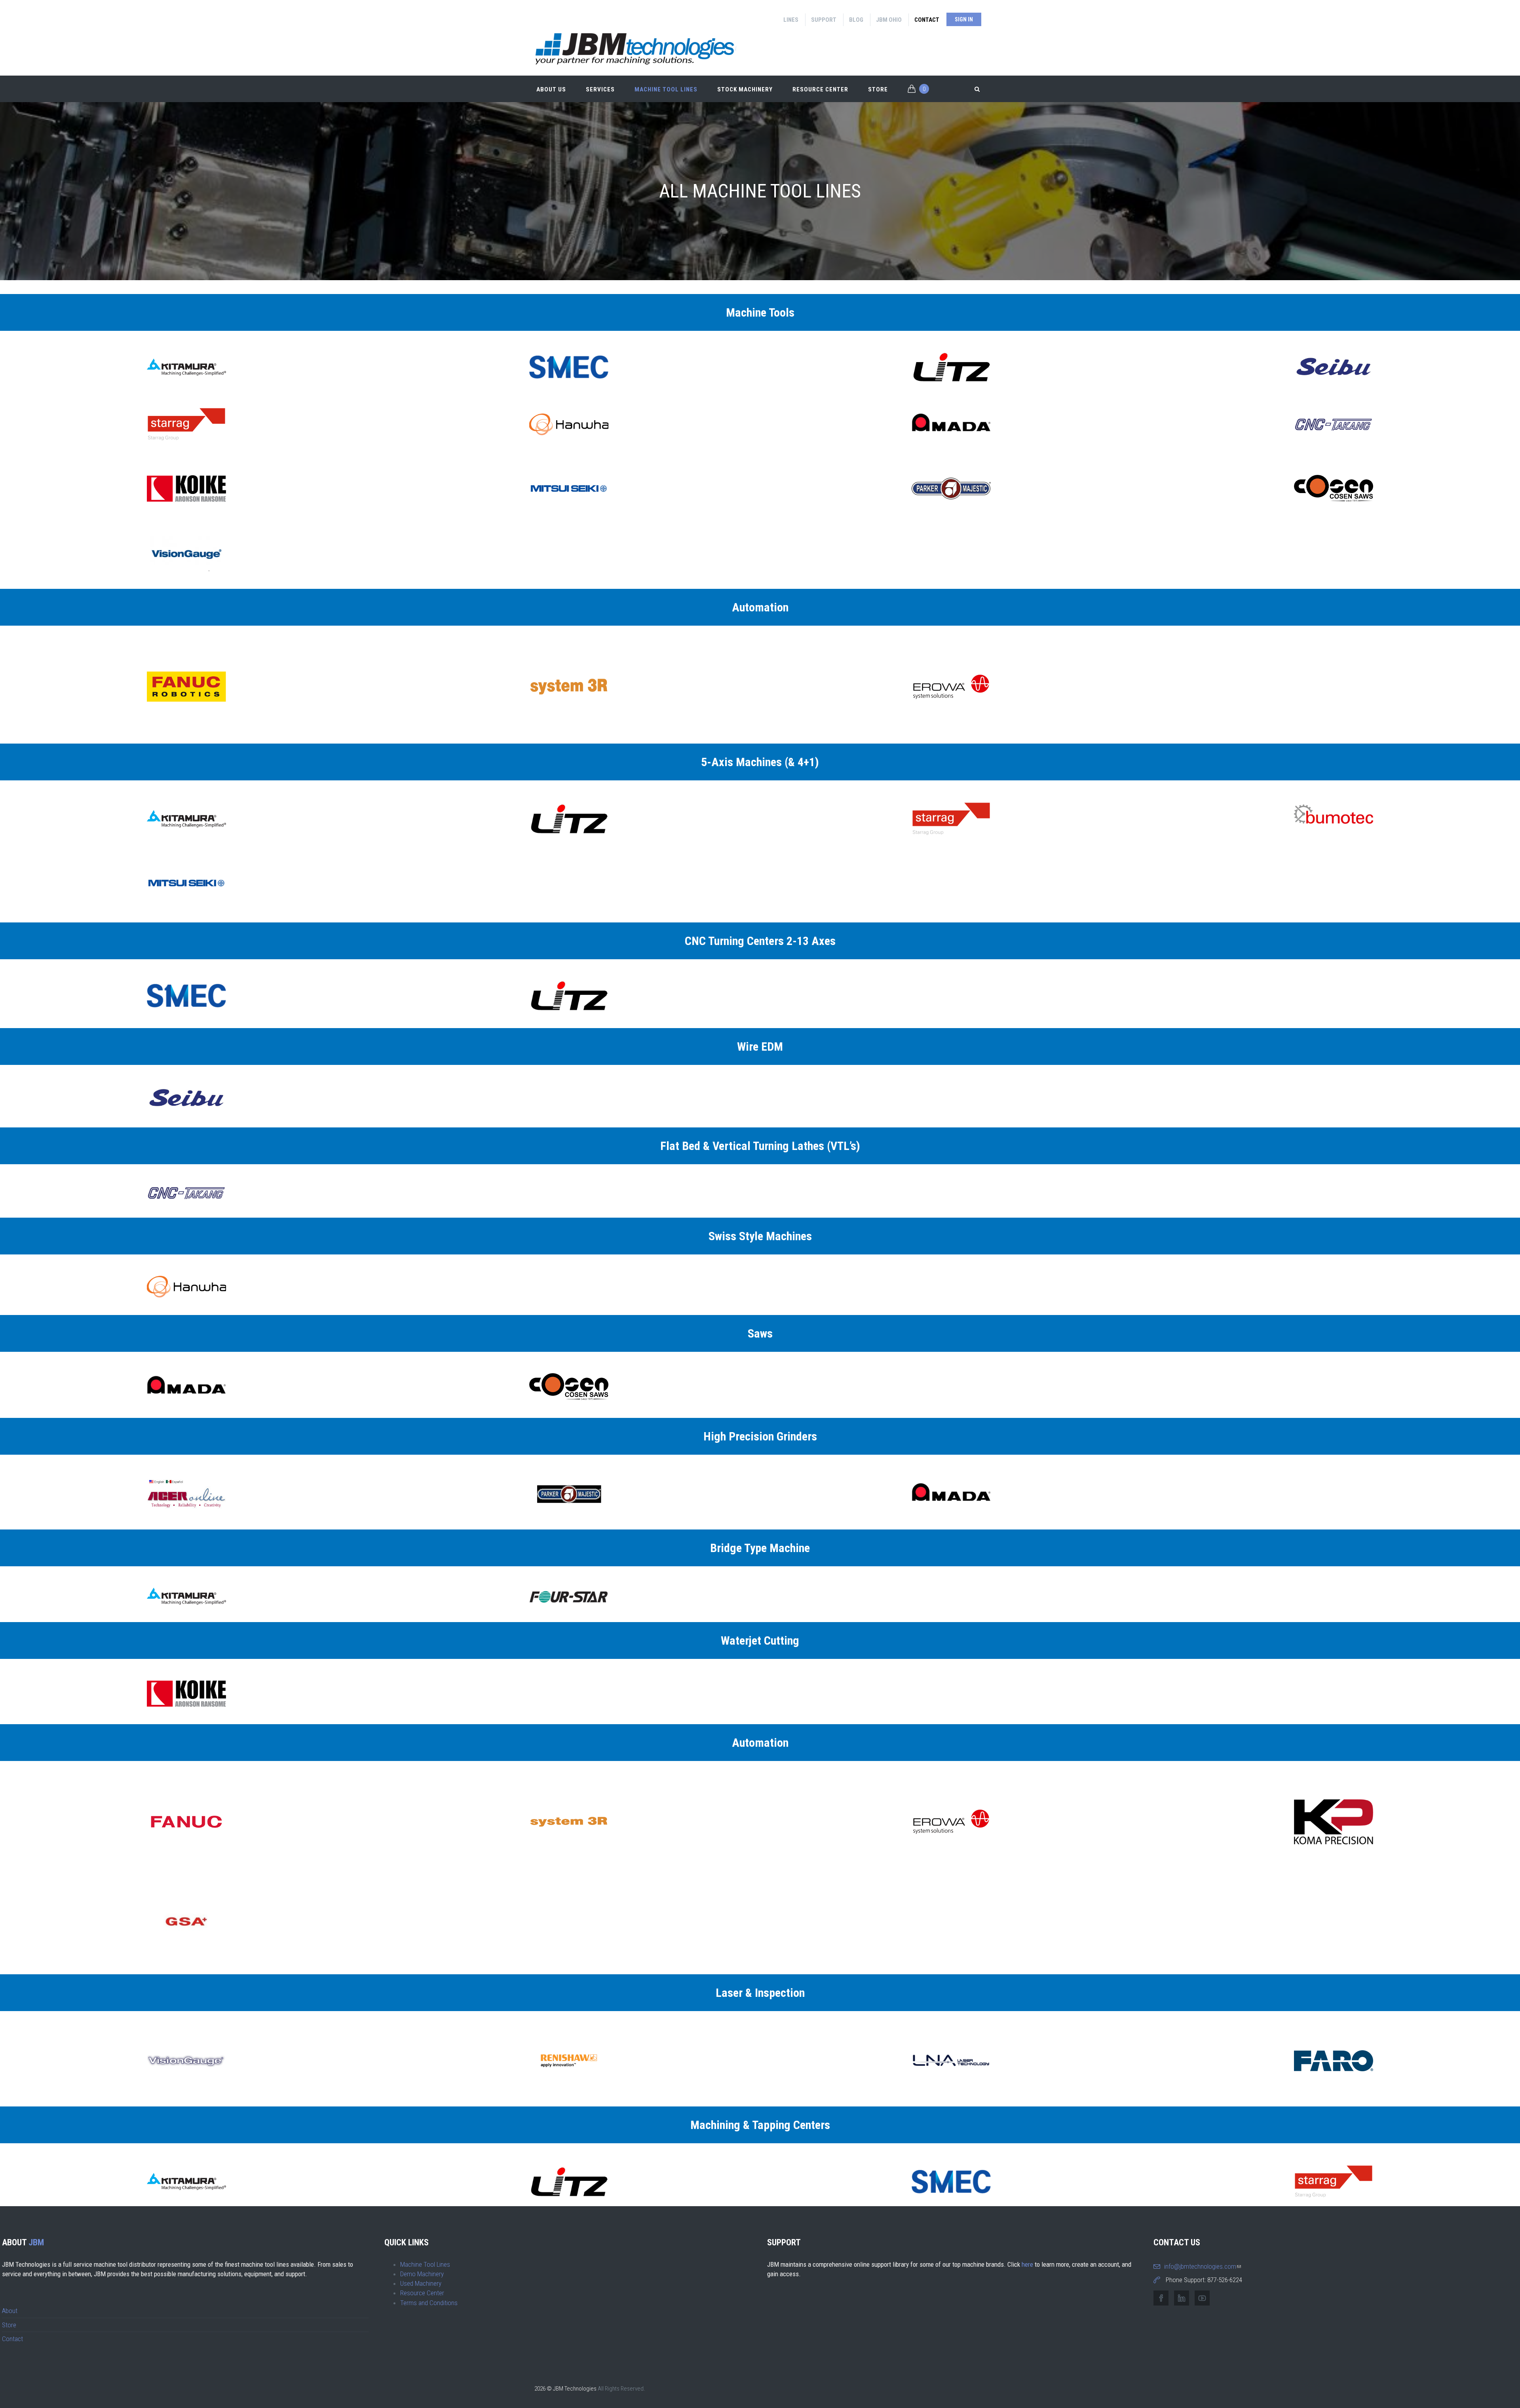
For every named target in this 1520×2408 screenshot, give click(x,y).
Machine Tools (760, 312)
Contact (927, 20)
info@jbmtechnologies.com (1203, 2266)
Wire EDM (760, 1047)
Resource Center (820, 89)
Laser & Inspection (760, 1993)
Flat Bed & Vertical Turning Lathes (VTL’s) (760, 1146)
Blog (856, 20)
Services (600, 89)
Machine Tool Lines (666, 89)
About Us (551, 89)
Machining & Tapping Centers (760, 2125)
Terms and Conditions (429, 2303)
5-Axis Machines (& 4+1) (760, 762)
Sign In (964, 19)
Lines (791, 20)
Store (878, 89)
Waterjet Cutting (760, 1640)
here (1027, 2264)
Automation (760, 607)
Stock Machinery (745, 89)
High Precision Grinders (760, 1436)
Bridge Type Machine (760, 1548)
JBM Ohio (889, 20)
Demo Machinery (422, 2274)
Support (824, 20)
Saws (760, 1333)
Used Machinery (421, 2283)
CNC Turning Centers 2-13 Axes (760, 941)
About (10, 2311)
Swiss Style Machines (760, 1236)
